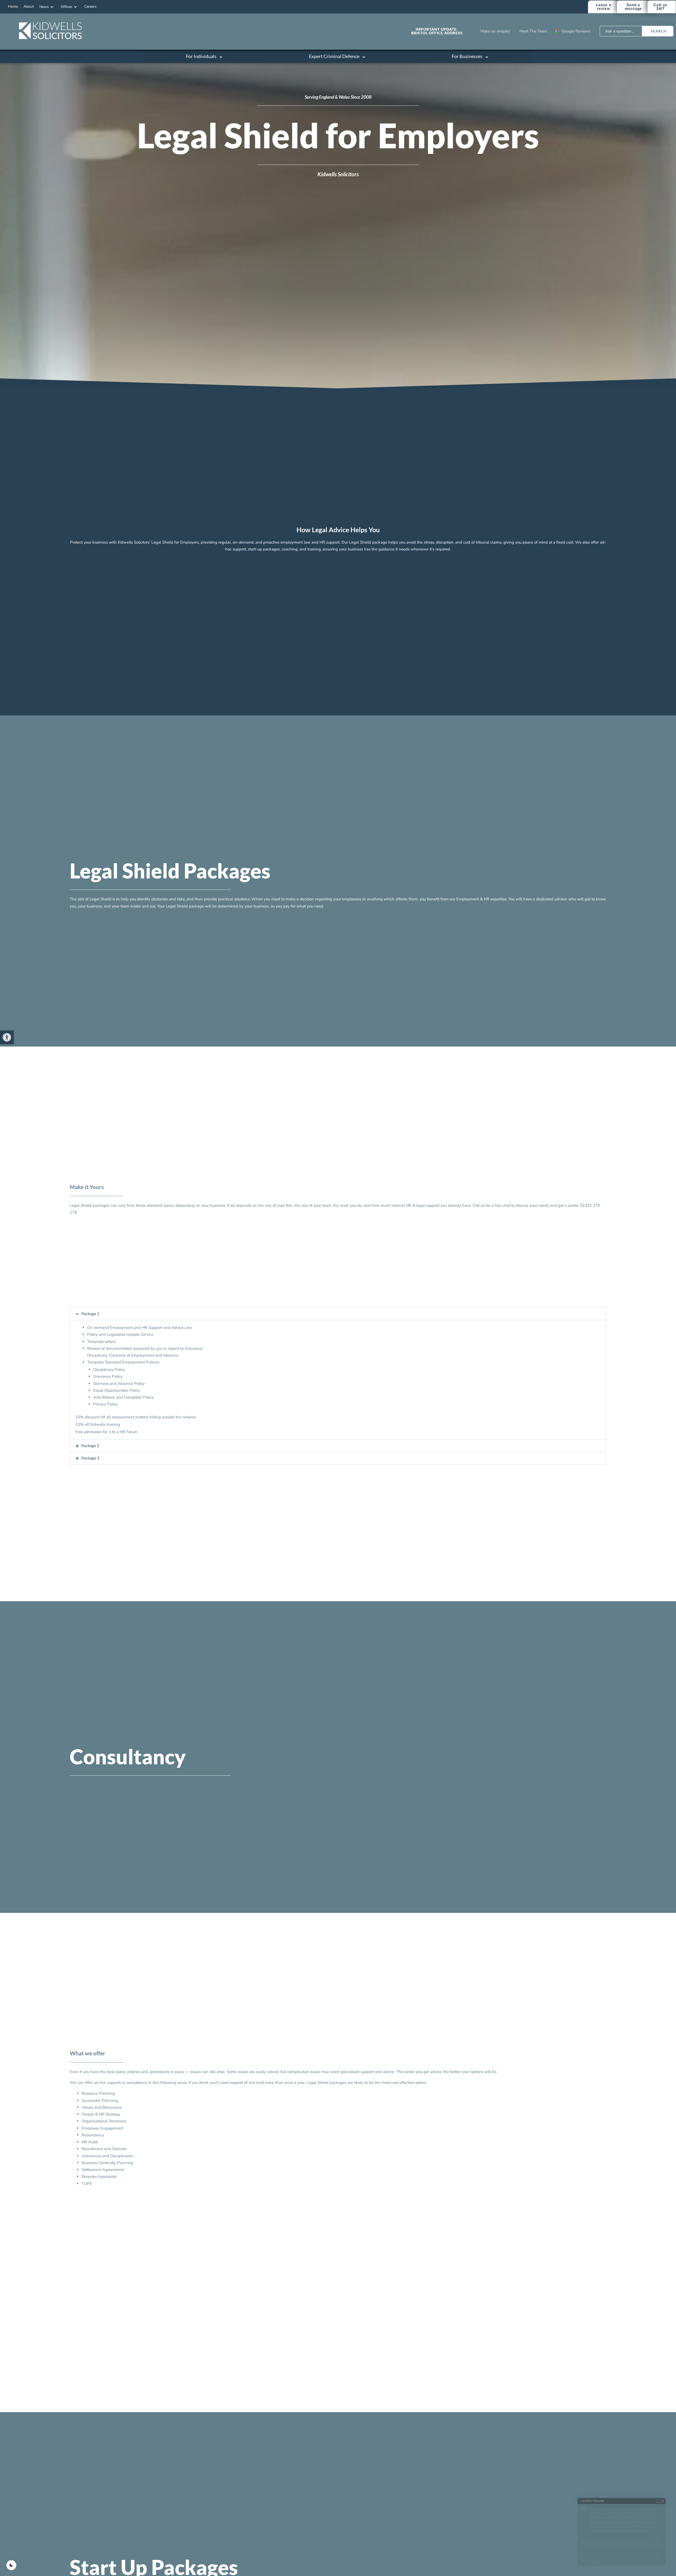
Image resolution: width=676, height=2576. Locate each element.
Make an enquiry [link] (495, 31)
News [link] (44, 7)
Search (659, 31)
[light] (11, 2565)
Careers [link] (90, 6)
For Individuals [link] (201, 56)
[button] (338, 1314)
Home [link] (13, 6)
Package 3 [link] (90, 1458)
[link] (7, 1037)
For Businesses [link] (467, 56)
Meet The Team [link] (533, 31)
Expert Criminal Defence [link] (334, 56)
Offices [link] (67, 7)
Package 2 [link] (90, 1446)
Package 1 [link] (90, 1314)
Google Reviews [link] (576, 31)
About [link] (29, 6)
